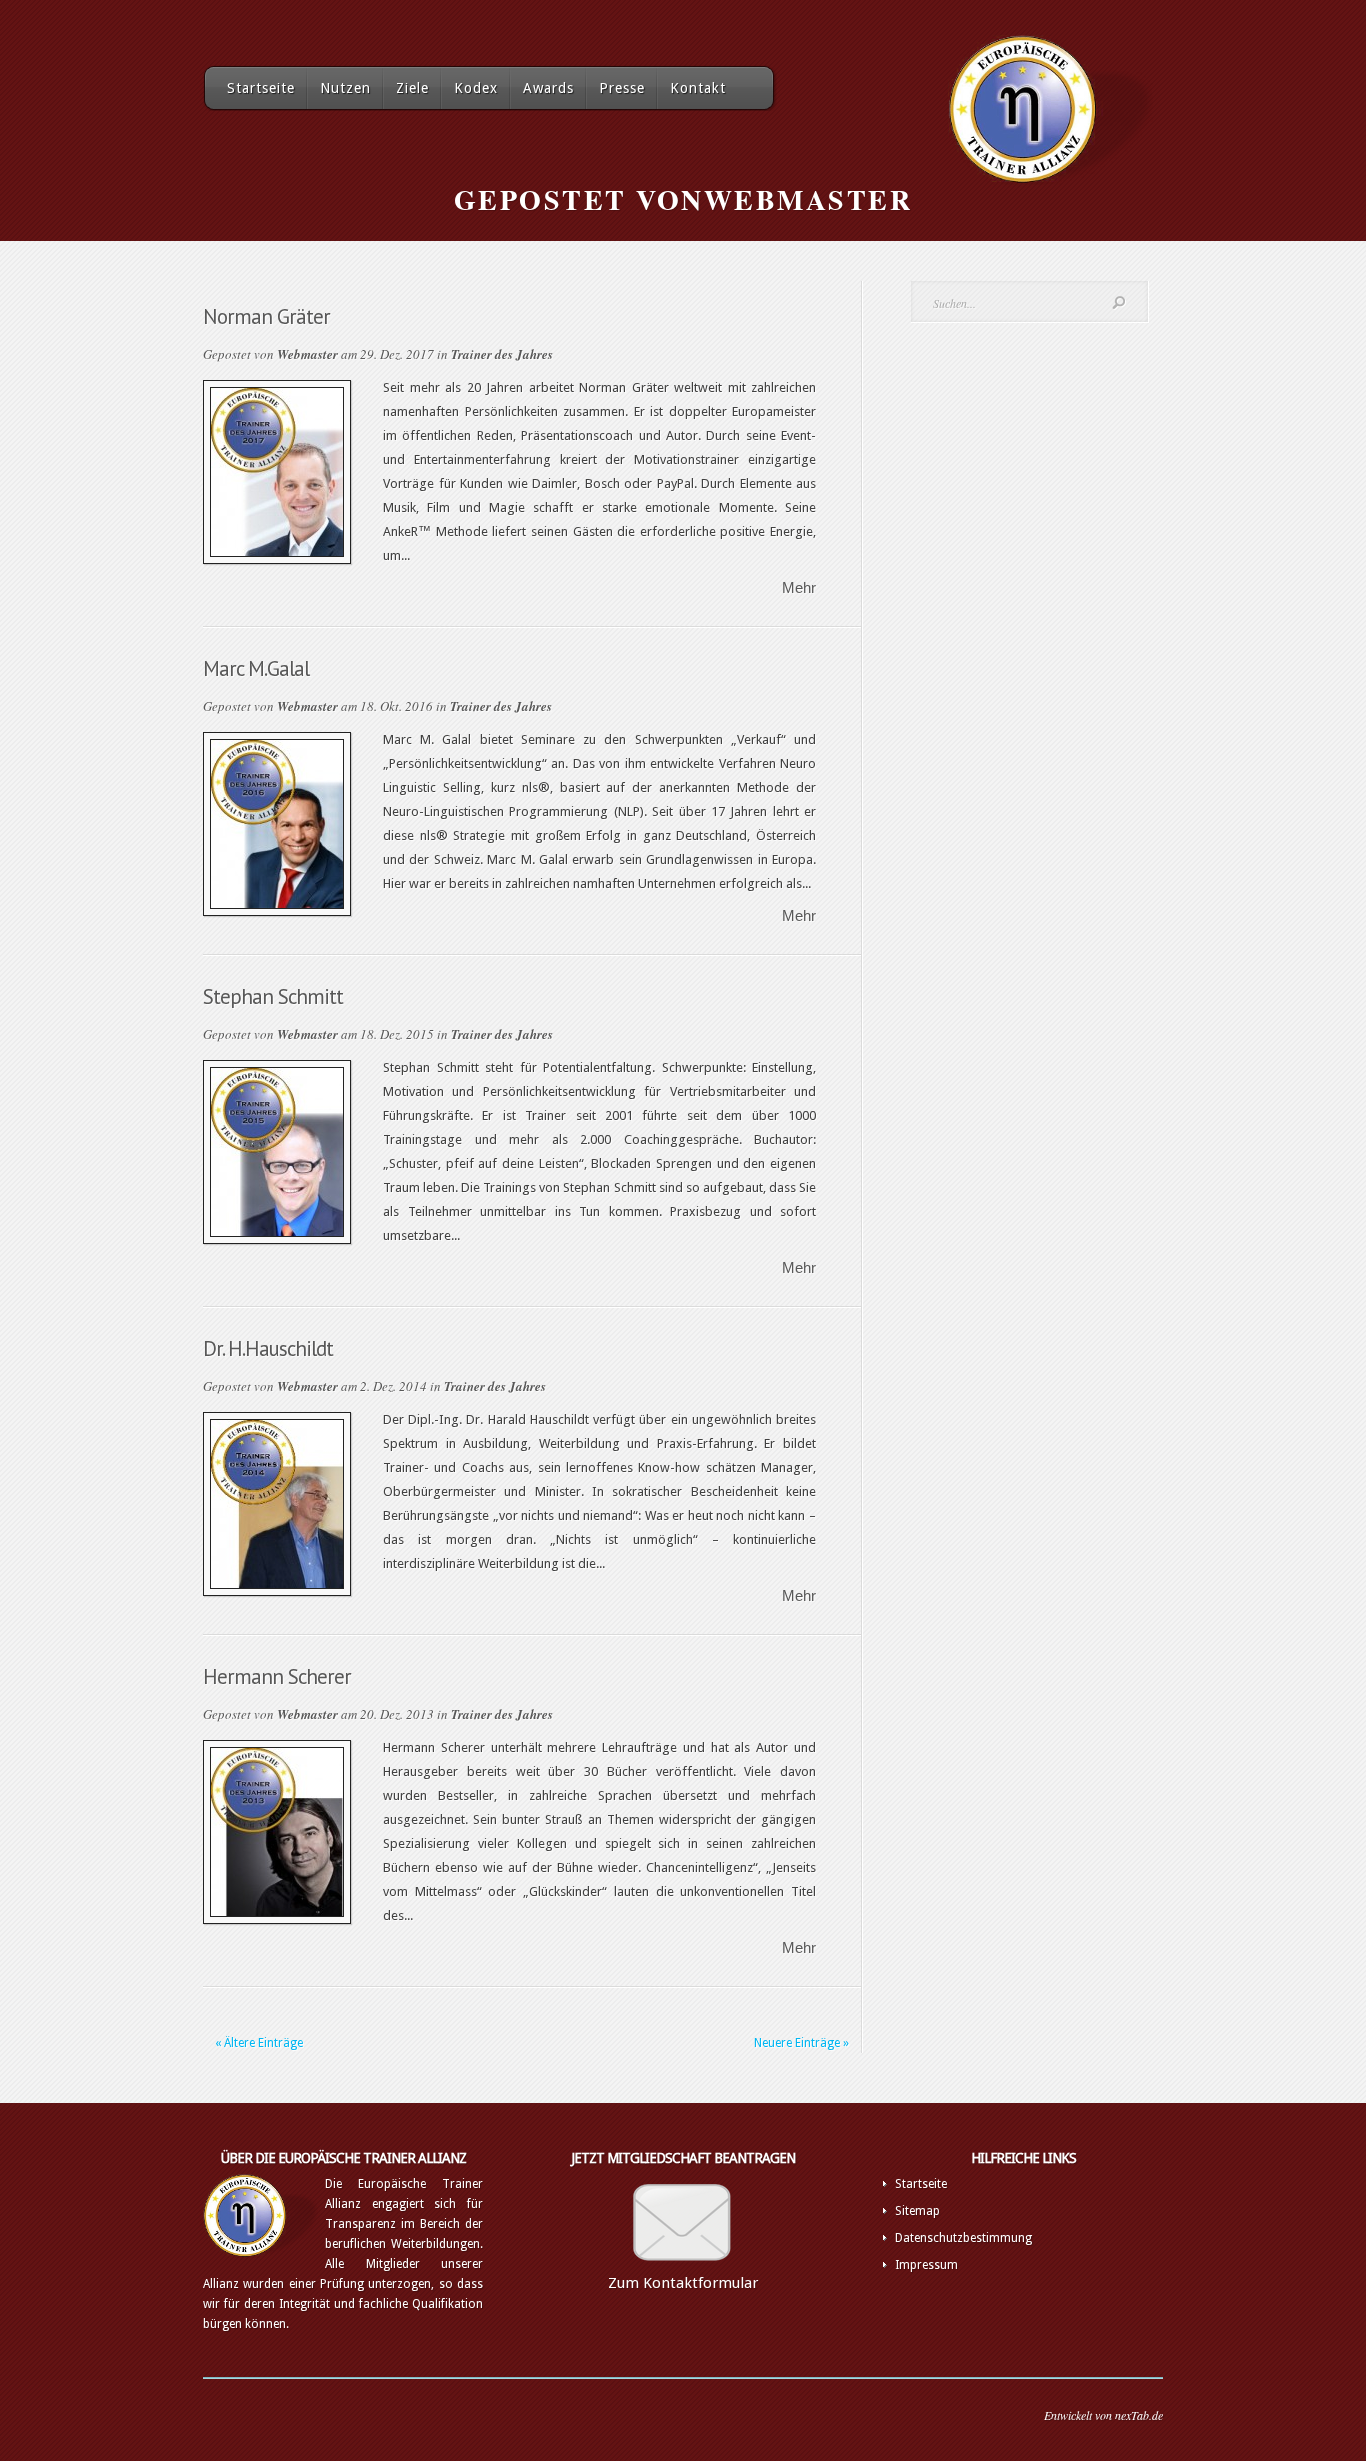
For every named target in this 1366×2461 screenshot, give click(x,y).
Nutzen (345, 88)
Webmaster (307, 354)
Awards (548, 88)
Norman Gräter (266, 316)
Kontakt (698, 88)
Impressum (926, 2265)
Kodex (476, 88)
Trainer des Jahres (502, 354)
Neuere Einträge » (801, 2043)
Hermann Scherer (277, 1676)
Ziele (412, 88)
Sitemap (917, 2211)
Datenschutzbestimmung (963, 2238)
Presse (622, 88)
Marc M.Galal (256, 668)
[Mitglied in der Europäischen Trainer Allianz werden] (683, 2269)
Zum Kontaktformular (683, 2283)
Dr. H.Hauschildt (268, 1348)
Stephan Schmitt (273, 996)
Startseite (261, 88)
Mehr (799, 587)
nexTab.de (1139, 2415)
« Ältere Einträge (259, 2043)
